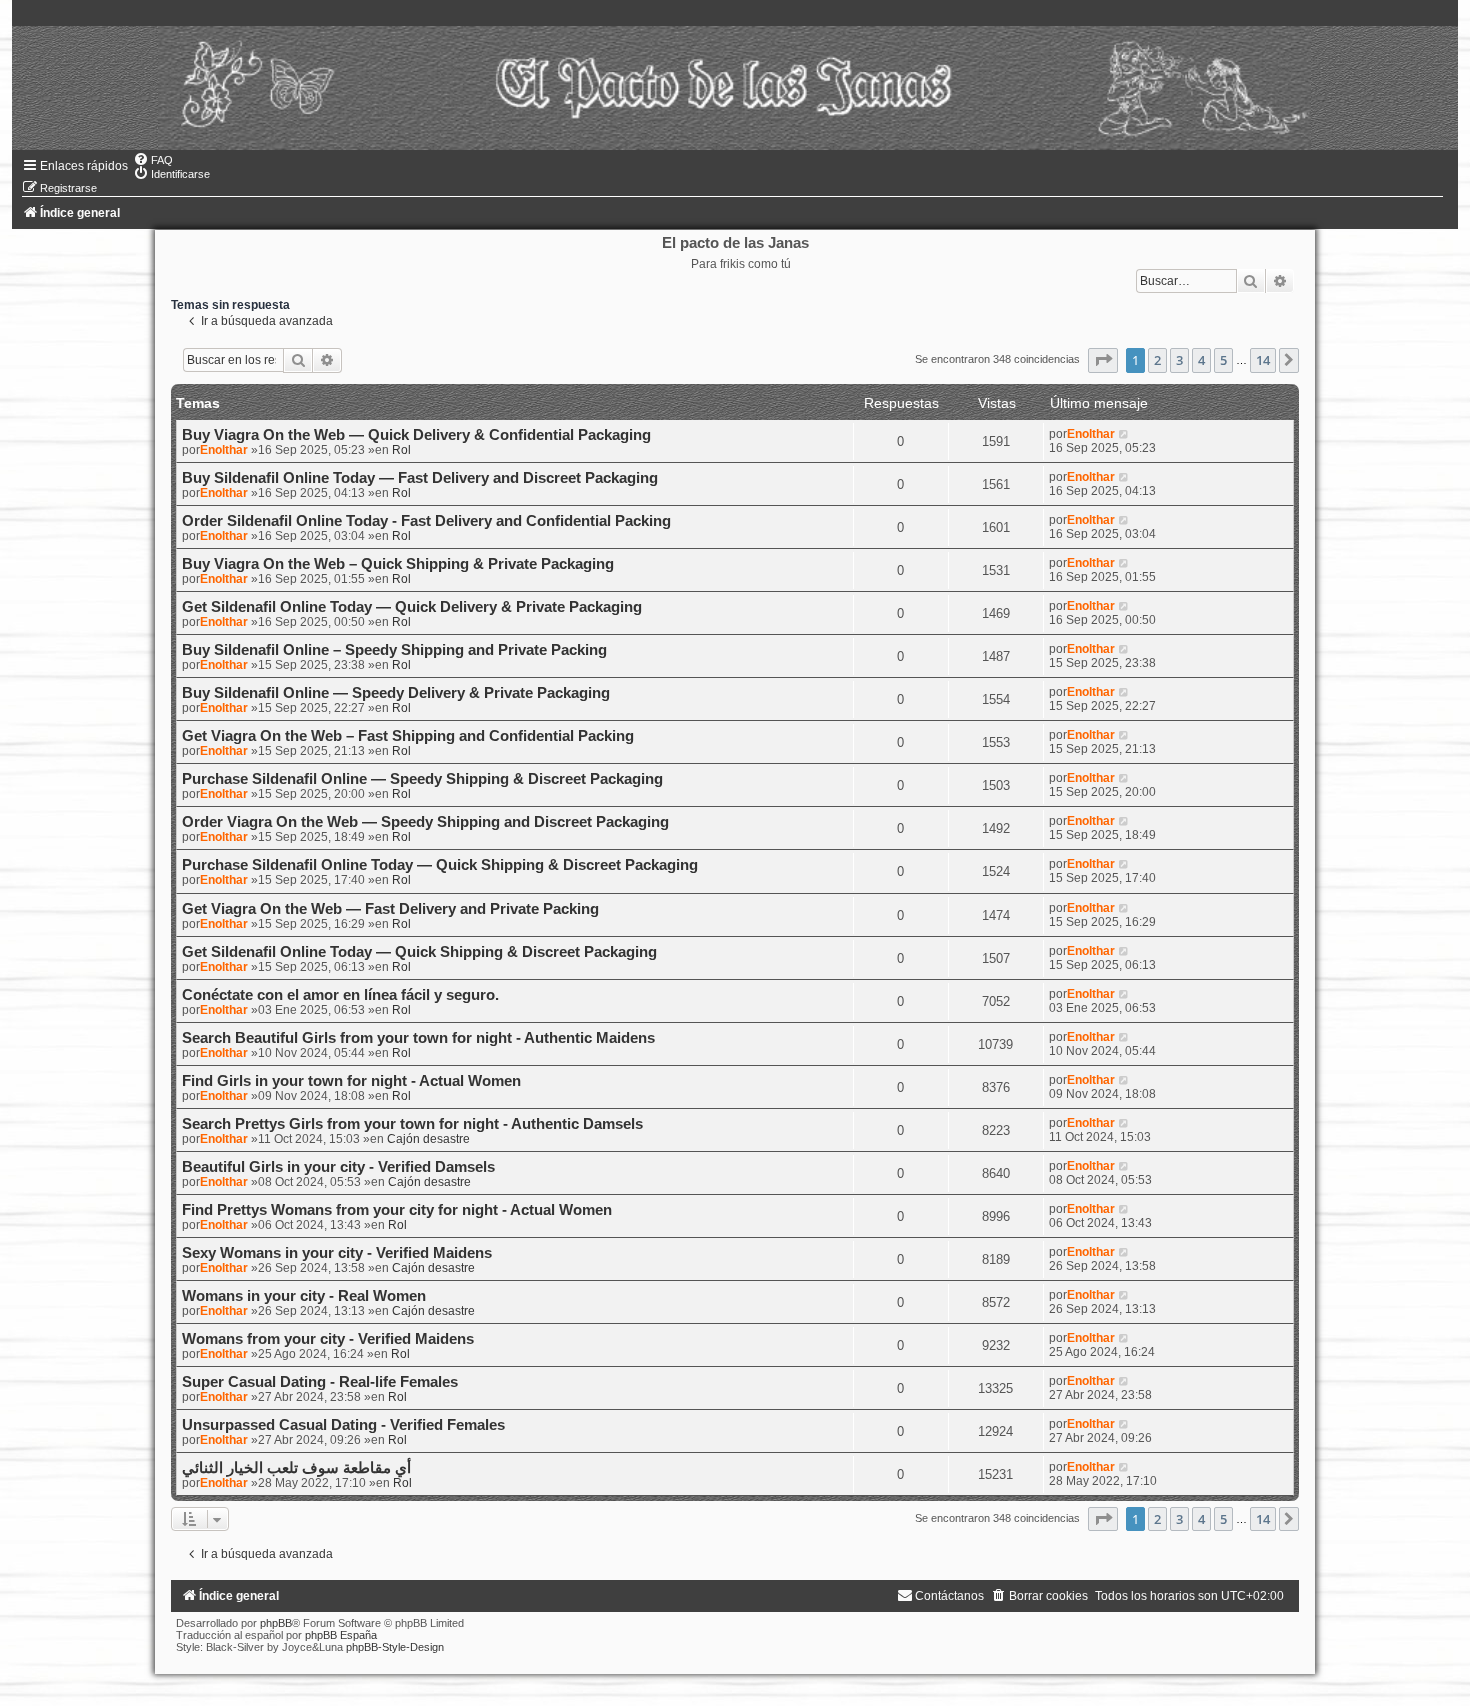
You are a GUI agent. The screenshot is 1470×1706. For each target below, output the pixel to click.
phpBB (276, 1623)
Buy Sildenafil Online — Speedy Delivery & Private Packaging (396, 693)
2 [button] (1157, 360)
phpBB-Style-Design (395, 1647)
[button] (1103, 360)
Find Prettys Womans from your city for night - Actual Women (397, 1210)
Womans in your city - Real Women (304, 1296)
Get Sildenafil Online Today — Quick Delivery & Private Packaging (412, 607)
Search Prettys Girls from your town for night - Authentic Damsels (412, 1124)
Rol (401, 450)
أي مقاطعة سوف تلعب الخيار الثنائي (296, 1468)
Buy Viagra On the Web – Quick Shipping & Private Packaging (398, 564)
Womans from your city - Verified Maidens (328, 1339)
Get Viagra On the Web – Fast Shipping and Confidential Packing (408, 736)
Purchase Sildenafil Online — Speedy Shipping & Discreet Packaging (422, 779)
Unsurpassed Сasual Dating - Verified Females (343, 1425)
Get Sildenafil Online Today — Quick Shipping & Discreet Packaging (419, 952)
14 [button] (1263, 360)
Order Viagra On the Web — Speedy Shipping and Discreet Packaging (425, 822)
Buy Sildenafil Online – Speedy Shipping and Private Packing (394, 650)
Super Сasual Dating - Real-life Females (320, 1382)
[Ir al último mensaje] (1124, 434)
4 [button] (1201, 360)
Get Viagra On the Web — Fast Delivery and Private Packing (390, 909)
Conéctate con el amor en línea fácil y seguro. (340, 995)
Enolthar (224, 450)
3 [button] (1179, 360)
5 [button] (1223, 360)
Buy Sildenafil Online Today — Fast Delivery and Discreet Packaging (420, 478)
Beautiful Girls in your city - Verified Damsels (338, 1167)
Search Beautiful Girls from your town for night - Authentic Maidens (418, 1038)
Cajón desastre (428, 1139)
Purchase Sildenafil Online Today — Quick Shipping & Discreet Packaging (440, 865)
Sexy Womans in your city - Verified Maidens (337, 1253)
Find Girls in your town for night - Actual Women (351, 1081)
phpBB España (341, 1635)
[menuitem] (153, 160)
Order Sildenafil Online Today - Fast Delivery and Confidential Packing (426, 521)
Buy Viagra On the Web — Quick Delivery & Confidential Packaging (416, 435)
